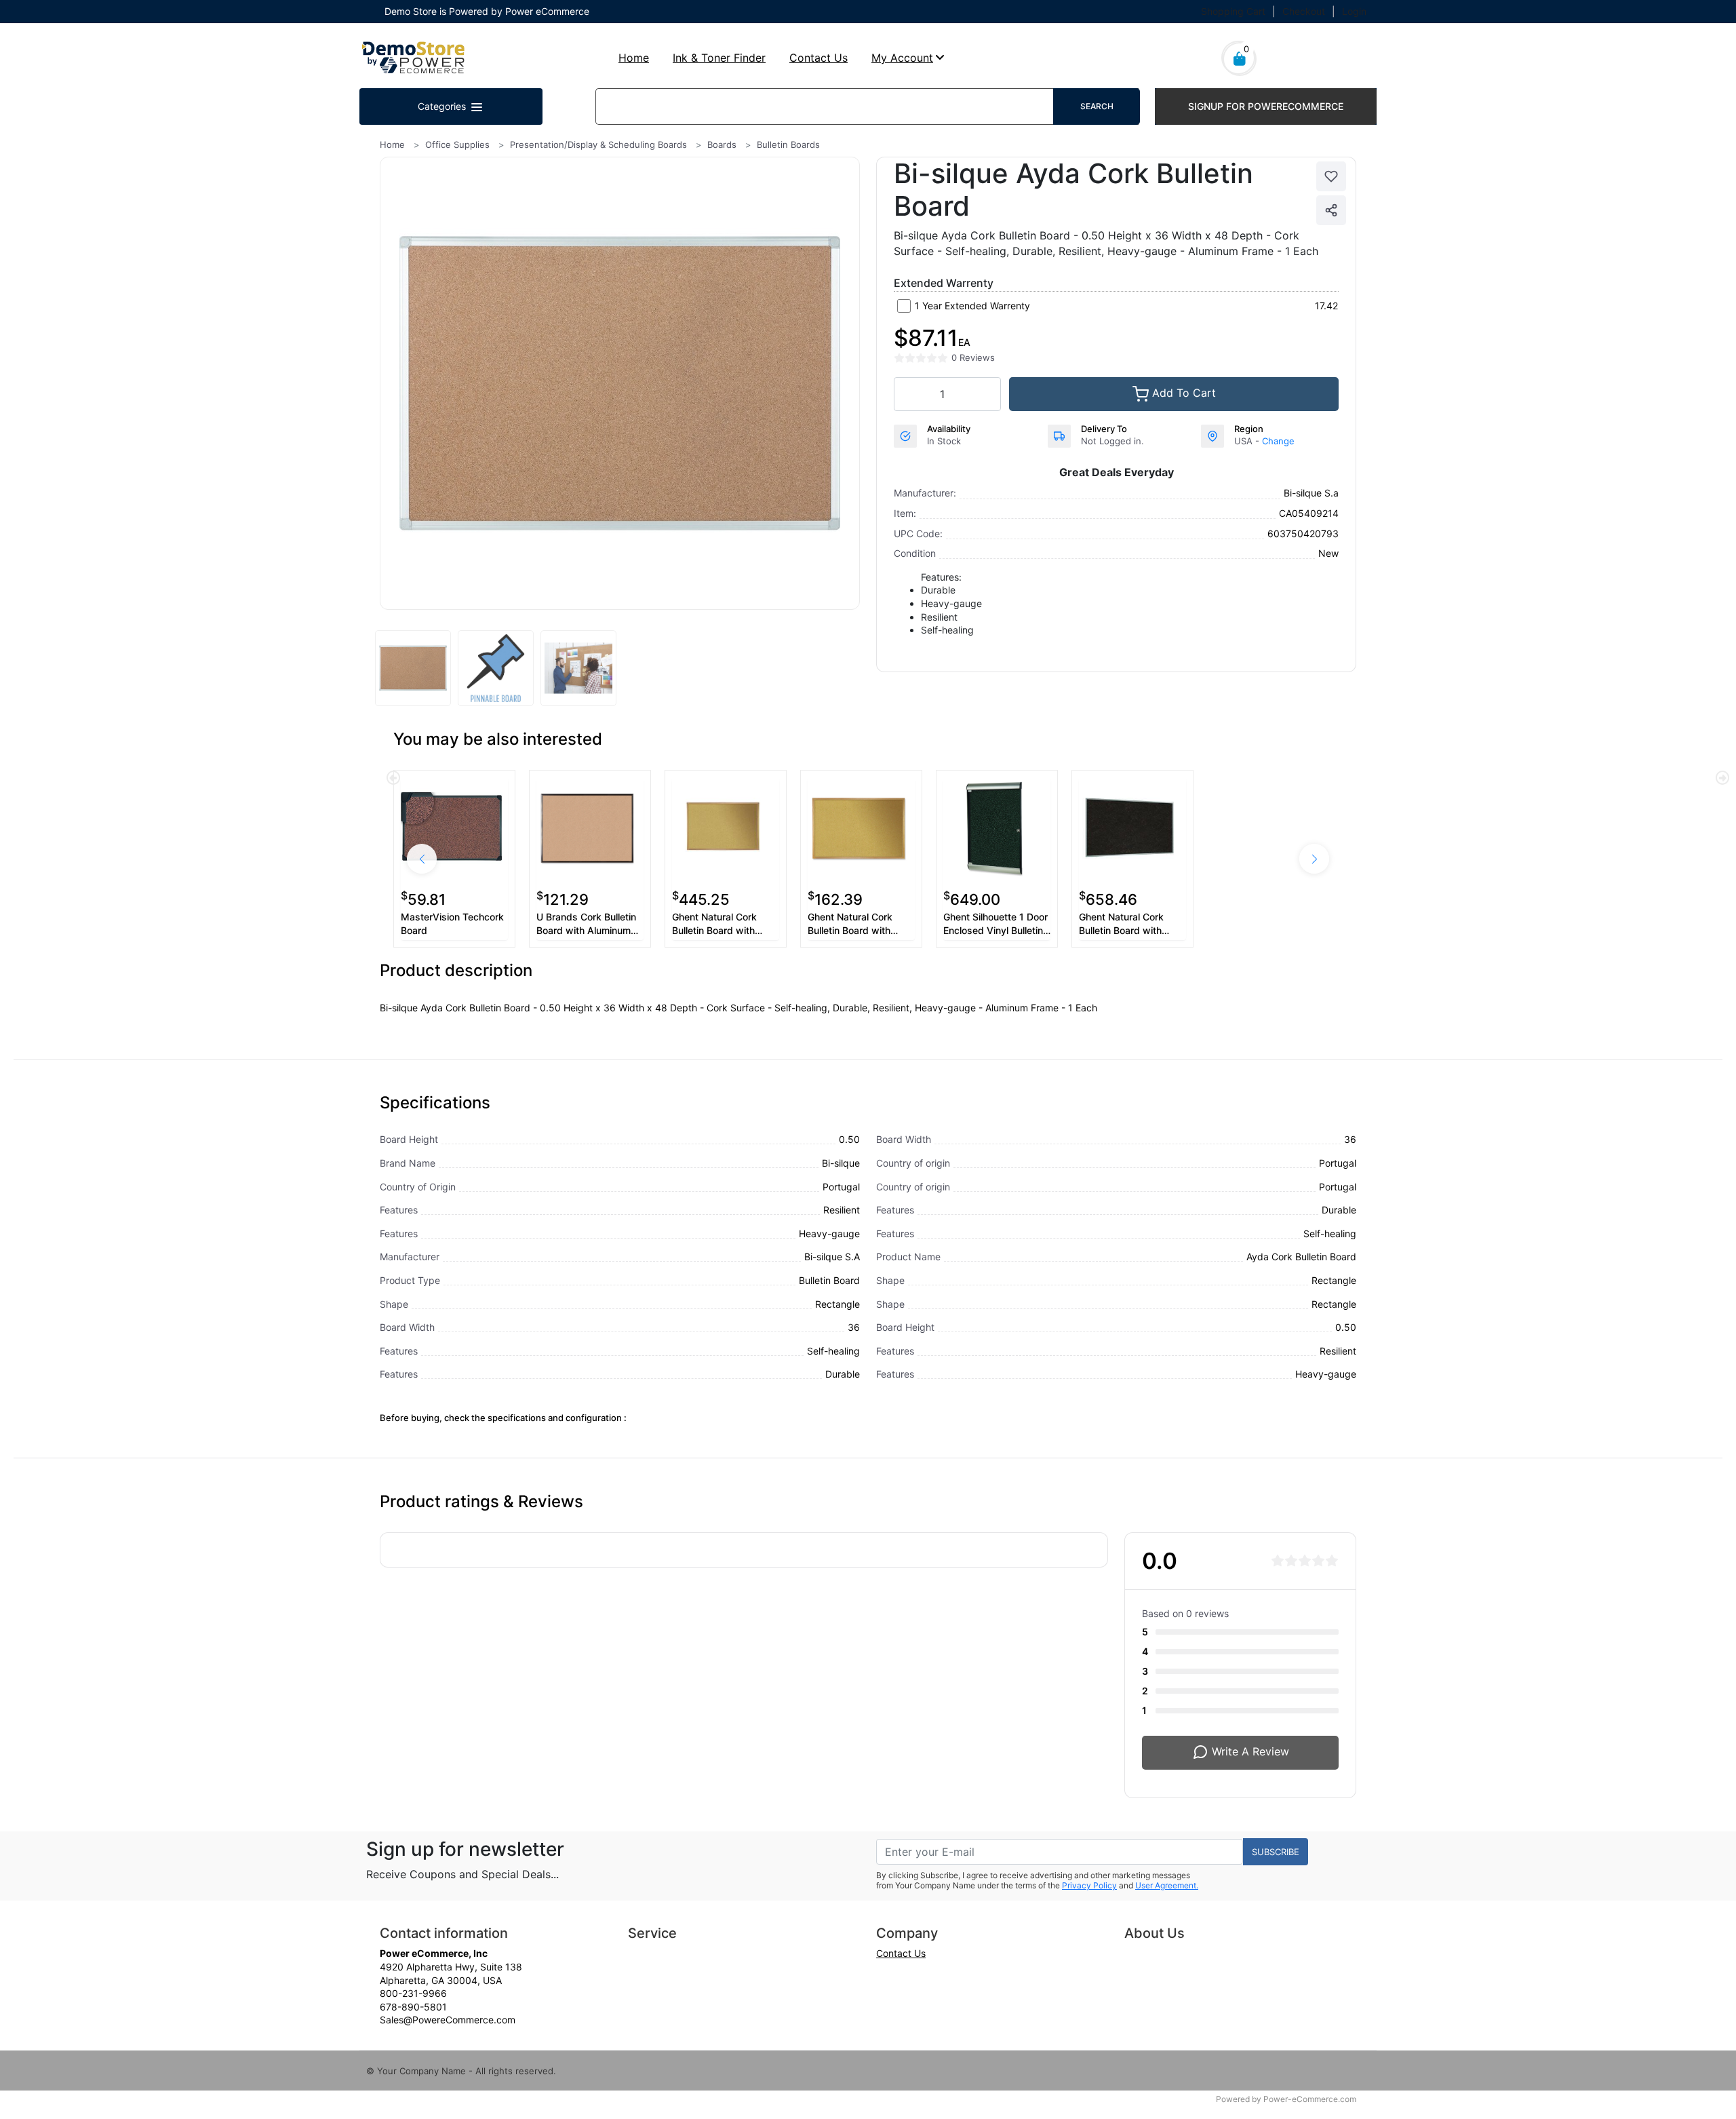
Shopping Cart (1233, 11)
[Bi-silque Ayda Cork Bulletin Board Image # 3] (578, 668)
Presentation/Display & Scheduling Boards (598, 144)
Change (1278, 441)
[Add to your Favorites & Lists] (1331, 176)
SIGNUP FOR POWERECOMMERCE (1266, 106)
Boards (722, 144)
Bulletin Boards (788, 144)
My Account (902, 58)
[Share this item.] (1331, 210)
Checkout (1304, 11)
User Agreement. (1167, 1885)
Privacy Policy (1089, 1885)
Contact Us (818, 58)
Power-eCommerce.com (1310, 2099)
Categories (443, 106)
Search (1097, 106)
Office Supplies (457, 144)
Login (1354, 11)
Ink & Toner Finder (719, 58)
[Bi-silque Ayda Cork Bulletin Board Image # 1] (413, 668)
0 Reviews (973, 357)
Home (634, 58)
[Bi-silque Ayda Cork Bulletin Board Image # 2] (496, 668)
